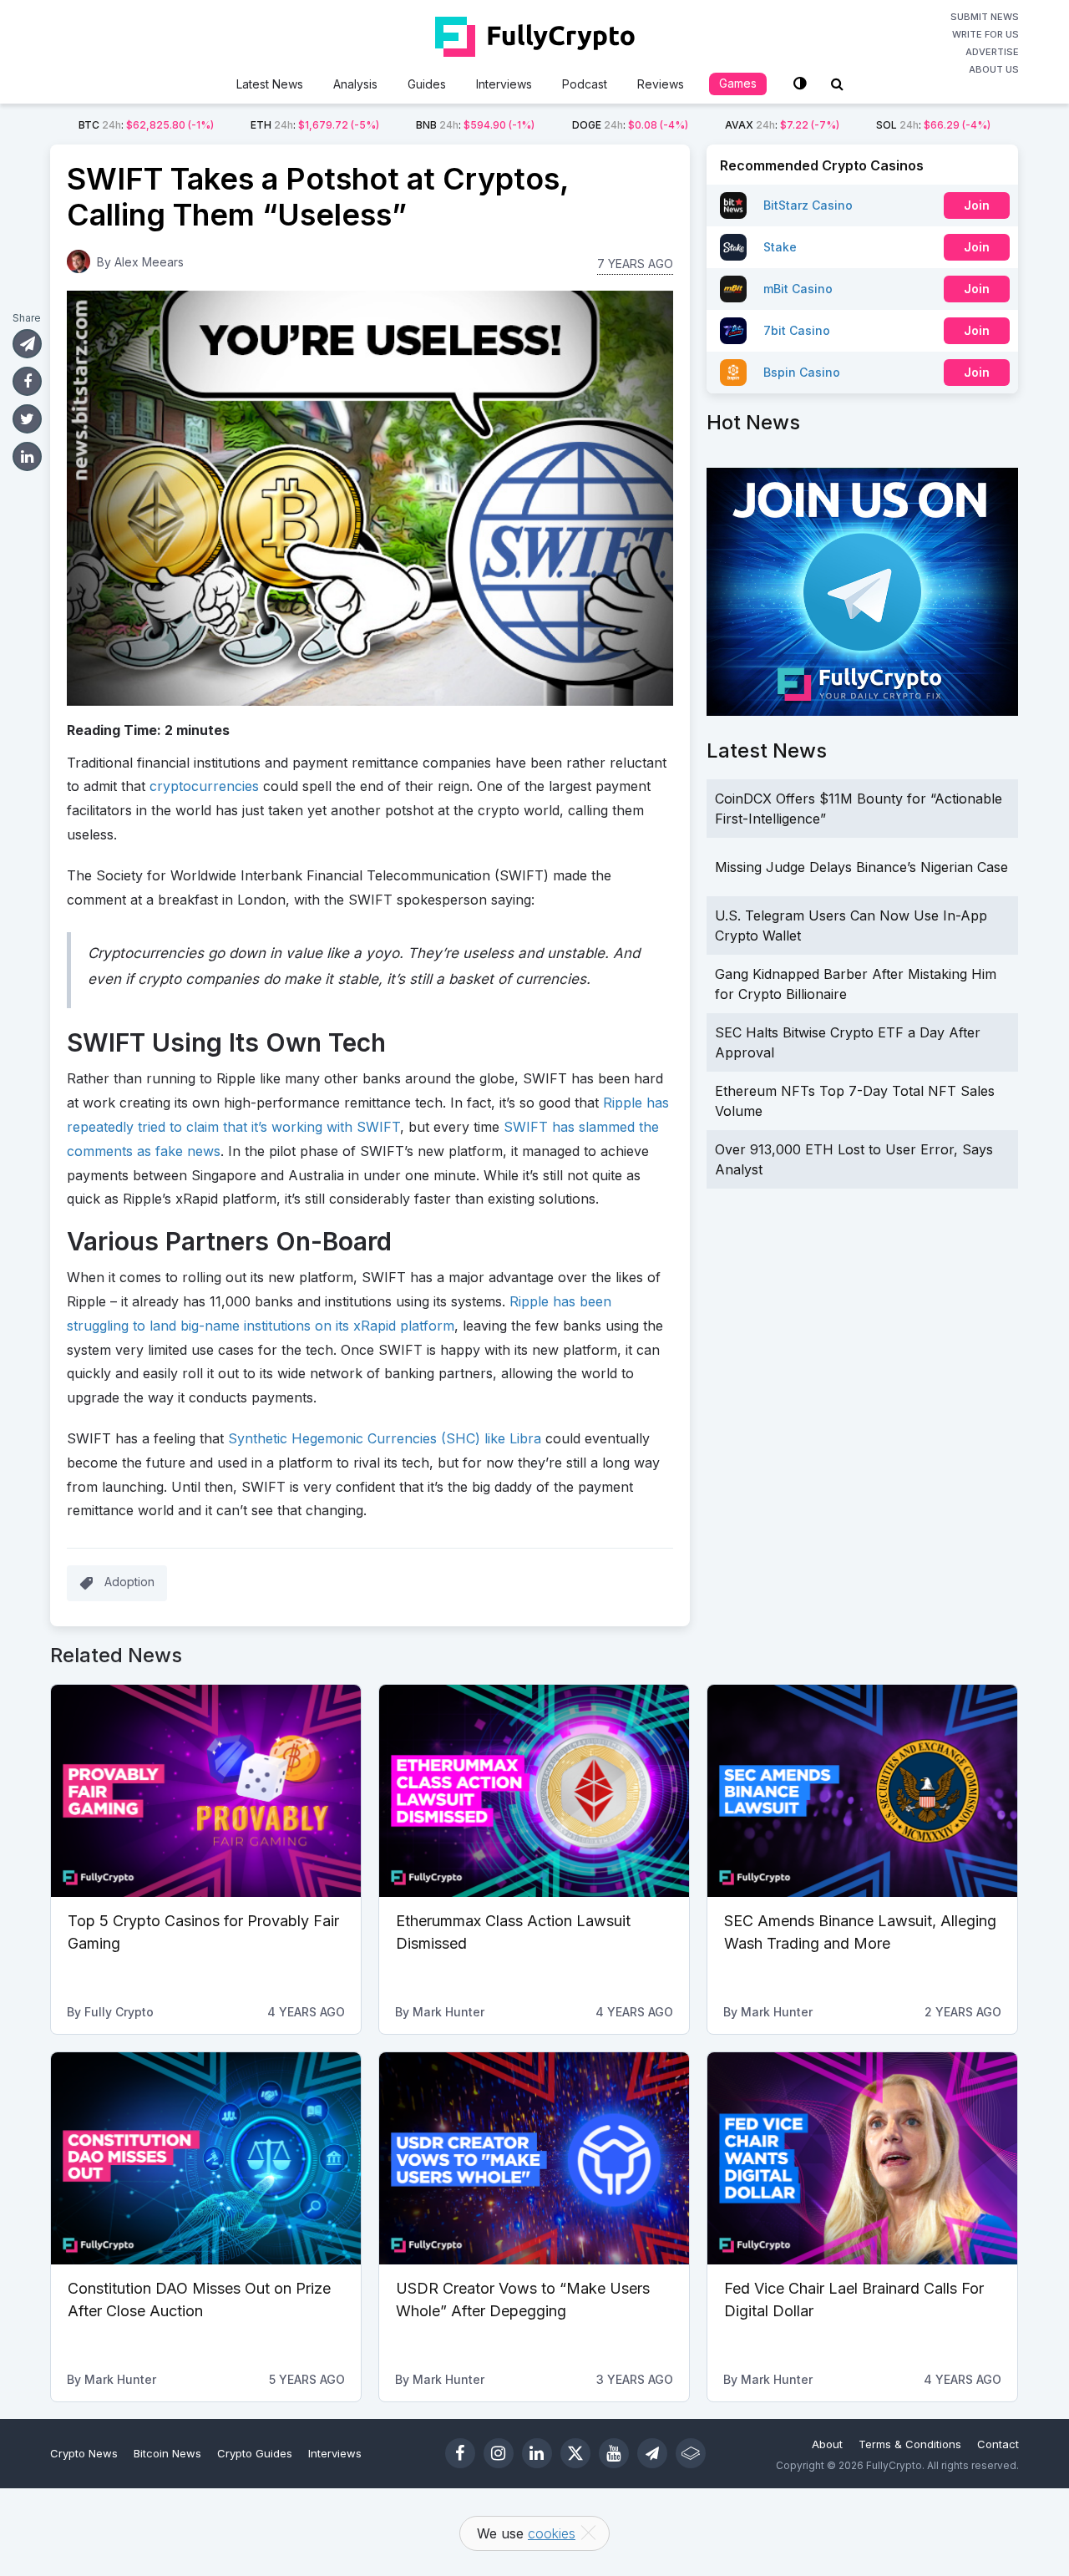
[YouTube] (614, 2453)
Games (738, 83)
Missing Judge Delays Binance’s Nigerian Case (861, 867)
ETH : (315, 125)
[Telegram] (652, 2453)
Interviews (504, 84)
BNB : (475, 125)
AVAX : (782, 125)
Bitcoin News (167, 2453)
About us (994, 69)
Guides (427, 84)
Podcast (585, 84)
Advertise (992, 52)
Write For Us (985, 34)
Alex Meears (149, 262)
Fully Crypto (119, 2012)
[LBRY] (691, 2453)
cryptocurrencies (204, 786)
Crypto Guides (255, 2453)
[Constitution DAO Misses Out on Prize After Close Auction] (206, 2158)
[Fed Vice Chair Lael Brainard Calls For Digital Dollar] (862, 2158)
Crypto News (84, 2453)
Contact (998, 2444)
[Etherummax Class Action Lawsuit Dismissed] (534, 1791)
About (827, 2444)
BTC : (146, 125)
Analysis (355, 84)
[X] (575, 2453)
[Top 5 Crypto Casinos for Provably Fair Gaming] (206, 1791)
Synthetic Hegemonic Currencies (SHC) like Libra (385, 1438)
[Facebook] (460, 2453)
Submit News (985, 17)
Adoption (129, 1582)
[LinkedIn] (537, 2453)
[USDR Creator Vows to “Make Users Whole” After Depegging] (534, 2158)
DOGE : (630, 125)
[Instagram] (499, 2453)
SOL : (933, 125)
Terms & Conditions (910, 2444)
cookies (552, 2533)
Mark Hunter (448, 2012)
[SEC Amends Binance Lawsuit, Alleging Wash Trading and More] (862, 1791)
